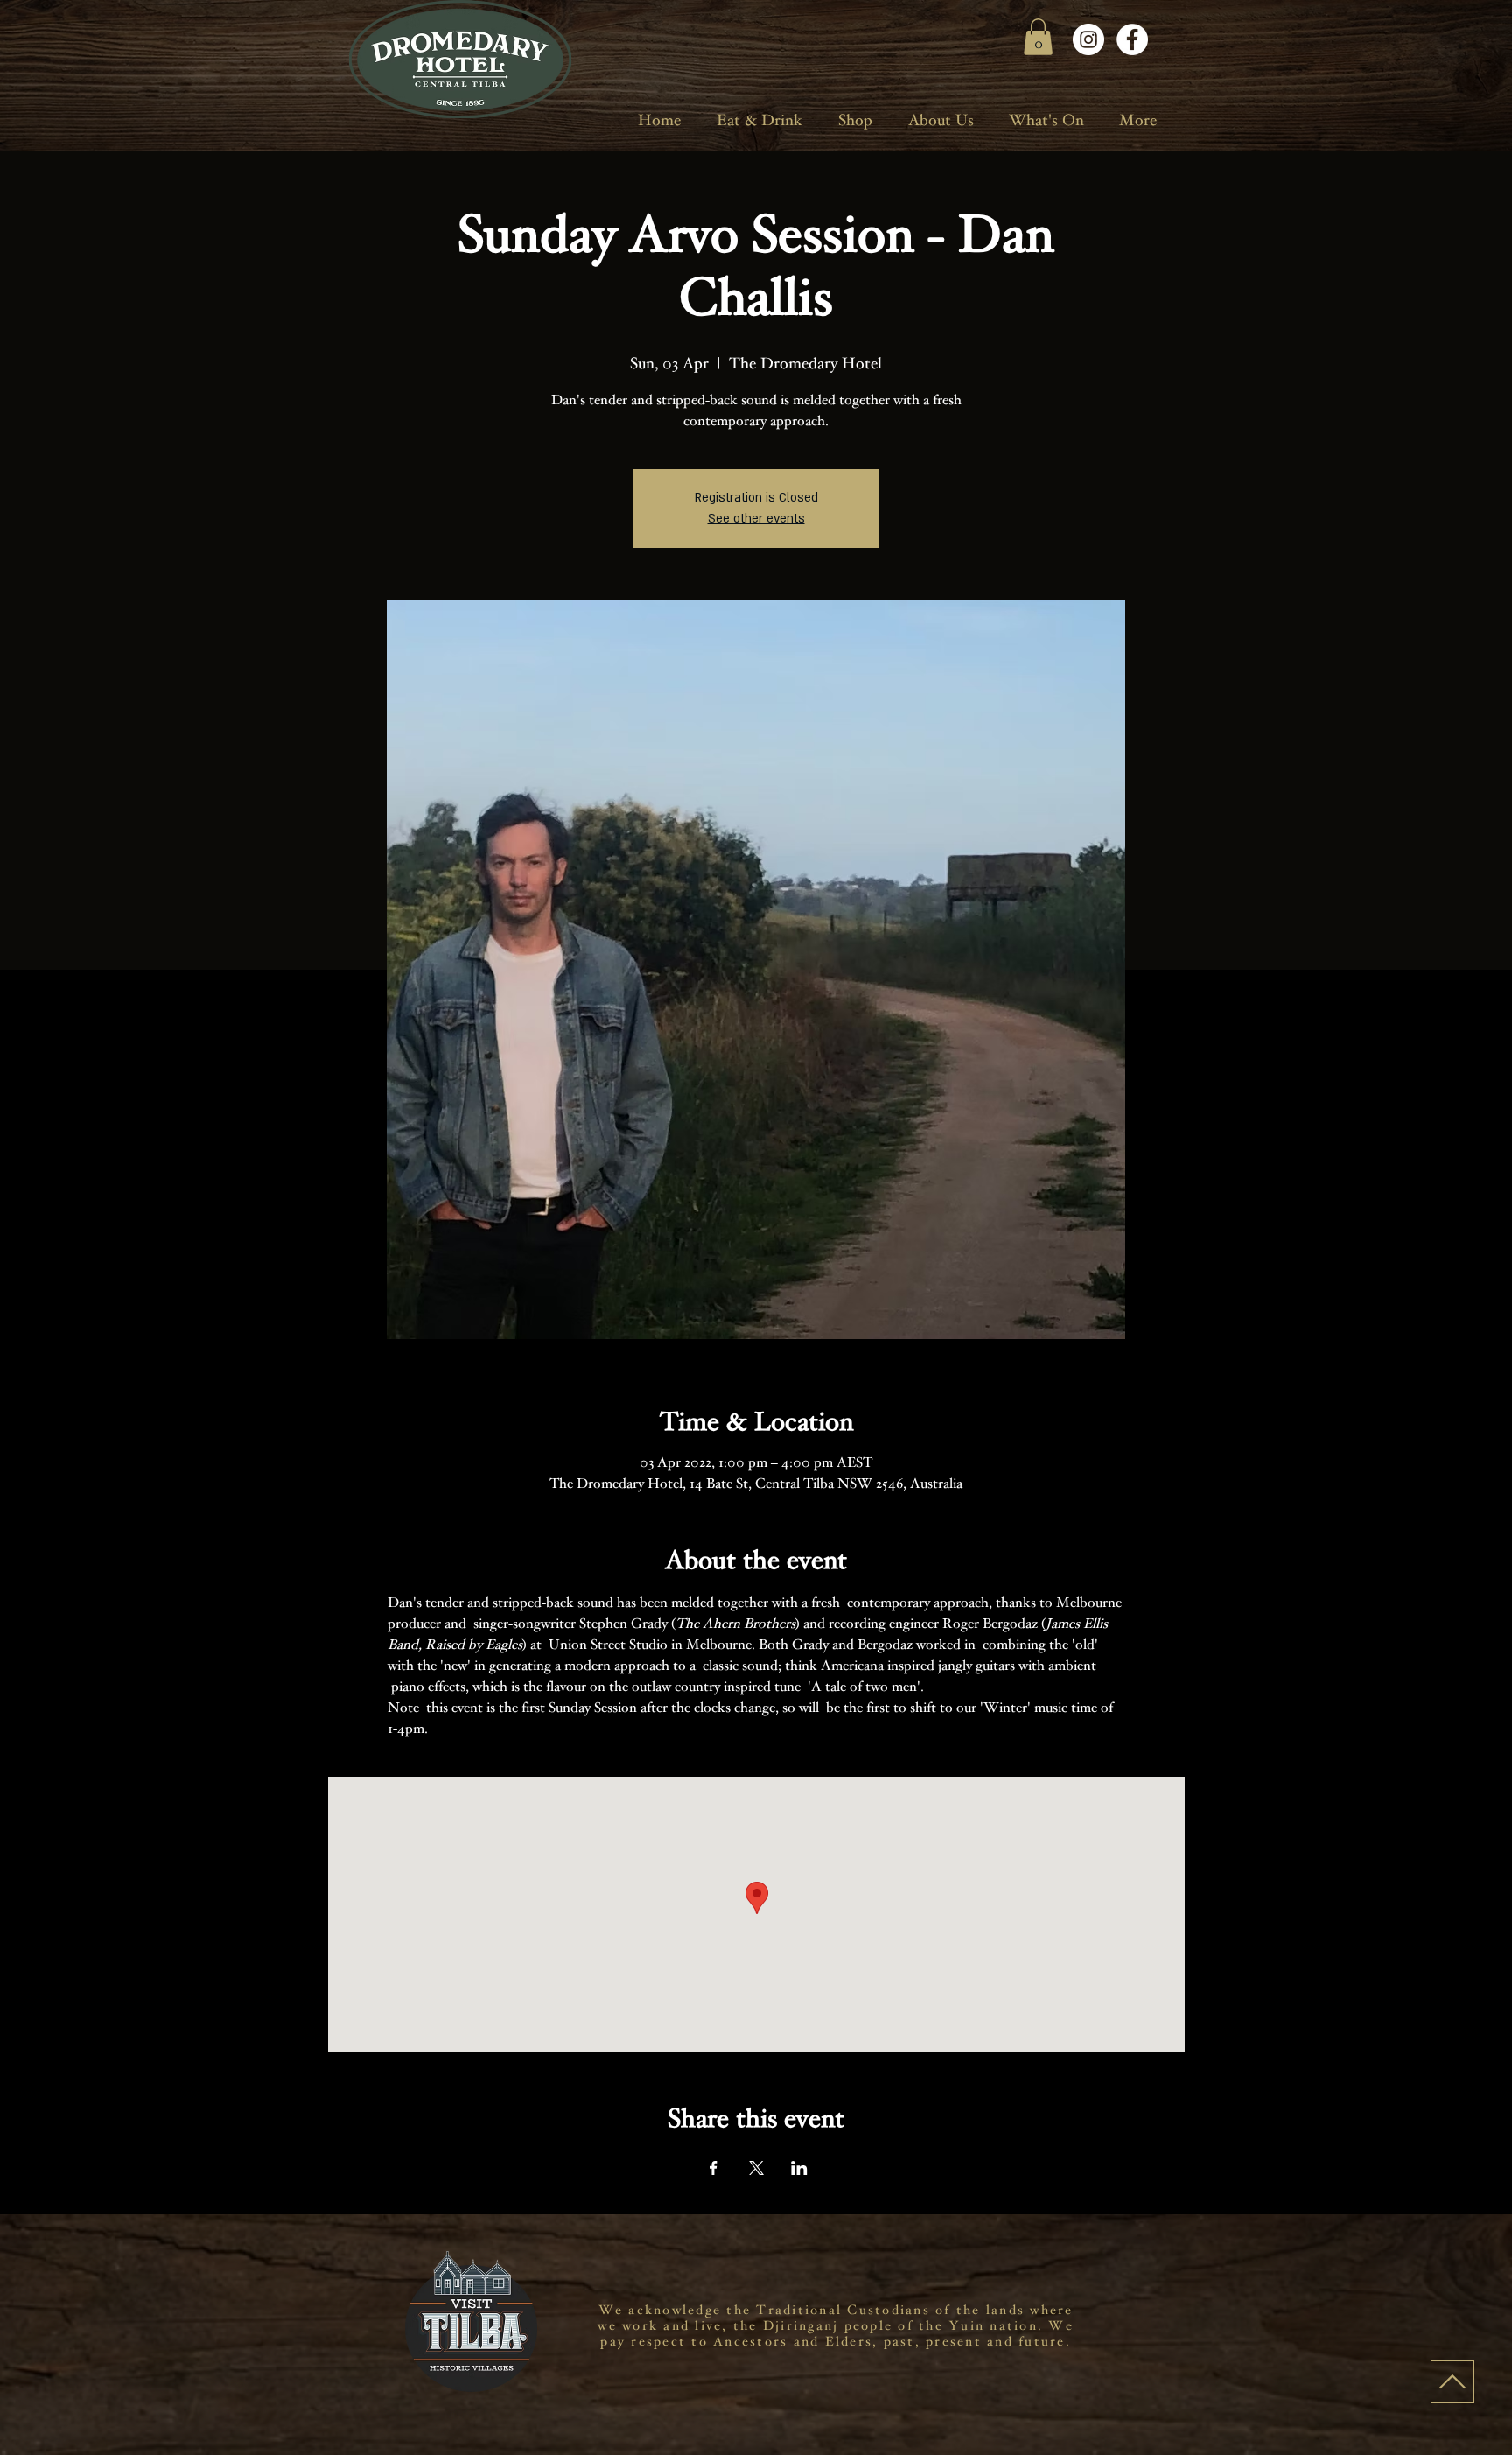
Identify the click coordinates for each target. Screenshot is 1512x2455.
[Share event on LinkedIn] (799, 2168)
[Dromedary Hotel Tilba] (1088, 39)
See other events (756, 519)
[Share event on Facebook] (714, 2168)
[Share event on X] (756, 2168)
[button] (1038, 37)
